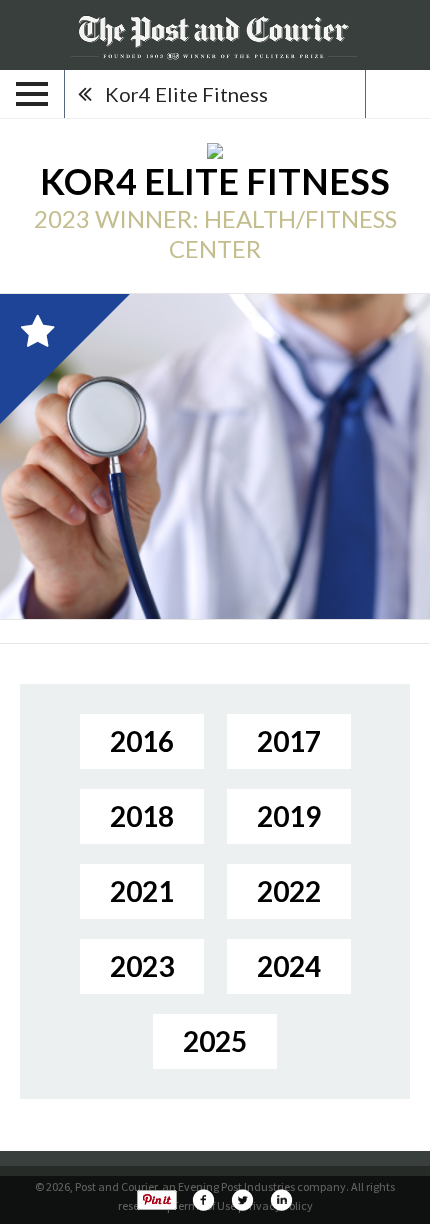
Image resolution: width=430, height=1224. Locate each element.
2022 (289, 891)
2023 (142, 966)
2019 (289, 816)
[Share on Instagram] (281, 1200)
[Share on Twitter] (242, 1200)
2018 (142, 816)
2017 (289, 741)
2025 (215, 1041)
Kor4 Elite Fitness (186, 94)
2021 (142, 891)
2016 (142, 741)
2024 (289, 966)
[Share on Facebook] (203, 1200)
